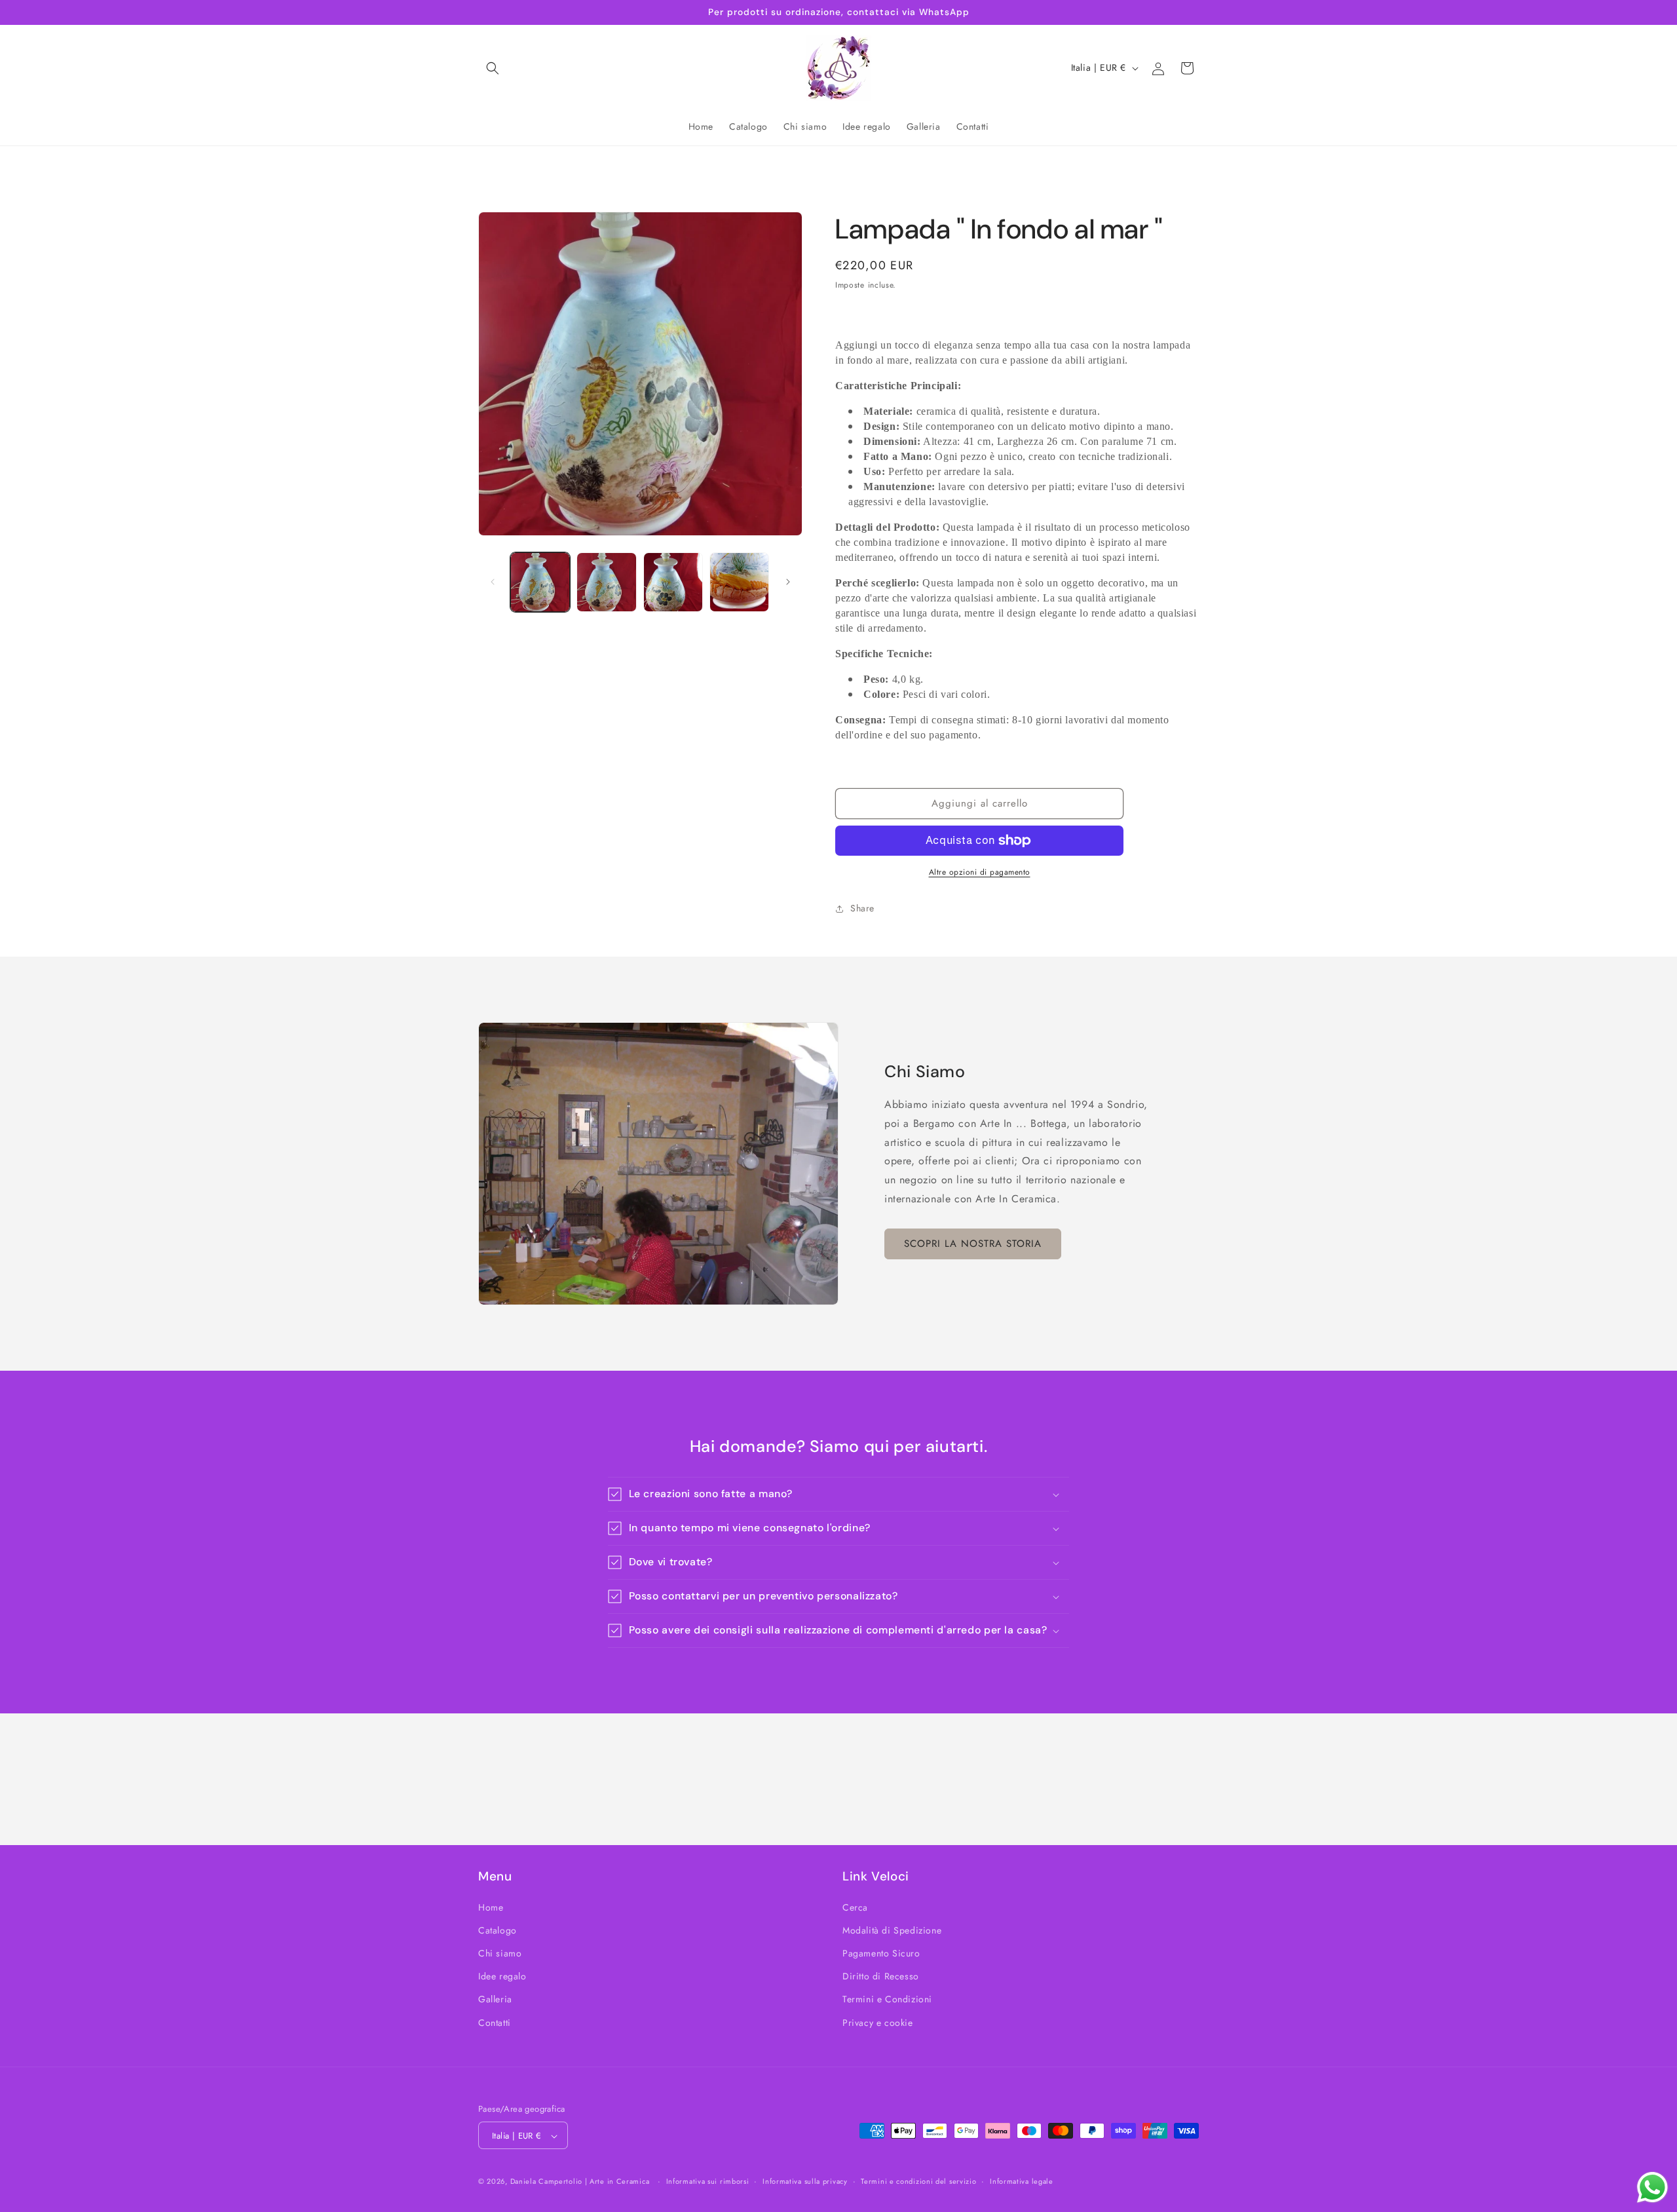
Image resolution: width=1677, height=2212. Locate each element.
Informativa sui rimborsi (708, 2181)
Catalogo (498, 1930)
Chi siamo (500, 1953)
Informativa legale (1022, 2181)
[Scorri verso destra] (788, 582)
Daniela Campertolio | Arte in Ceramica (580, 2182)
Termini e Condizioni (887, 1999)
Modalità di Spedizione (892, 1930)
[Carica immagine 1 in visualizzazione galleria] (540, 582)
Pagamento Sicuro (881, 1953)
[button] (493, 68)
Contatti (495, 2022)
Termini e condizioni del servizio (918, 2181)
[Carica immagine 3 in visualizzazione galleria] (673, 582)
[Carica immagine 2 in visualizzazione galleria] (606, 582)
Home (491, 1907)
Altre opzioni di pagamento (980, 872)
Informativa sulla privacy (805, 2181)
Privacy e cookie (878, 2022)
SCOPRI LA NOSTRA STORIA (973, 1244)
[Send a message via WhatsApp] (1652, 2187)
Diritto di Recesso (881, 1976)
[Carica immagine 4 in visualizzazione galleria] (739, 582)
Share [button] (862, 908)
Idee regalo (502, 1976)
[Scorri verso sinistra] (493, 582)
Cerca (855, 1907)
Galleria (495, 1999)
